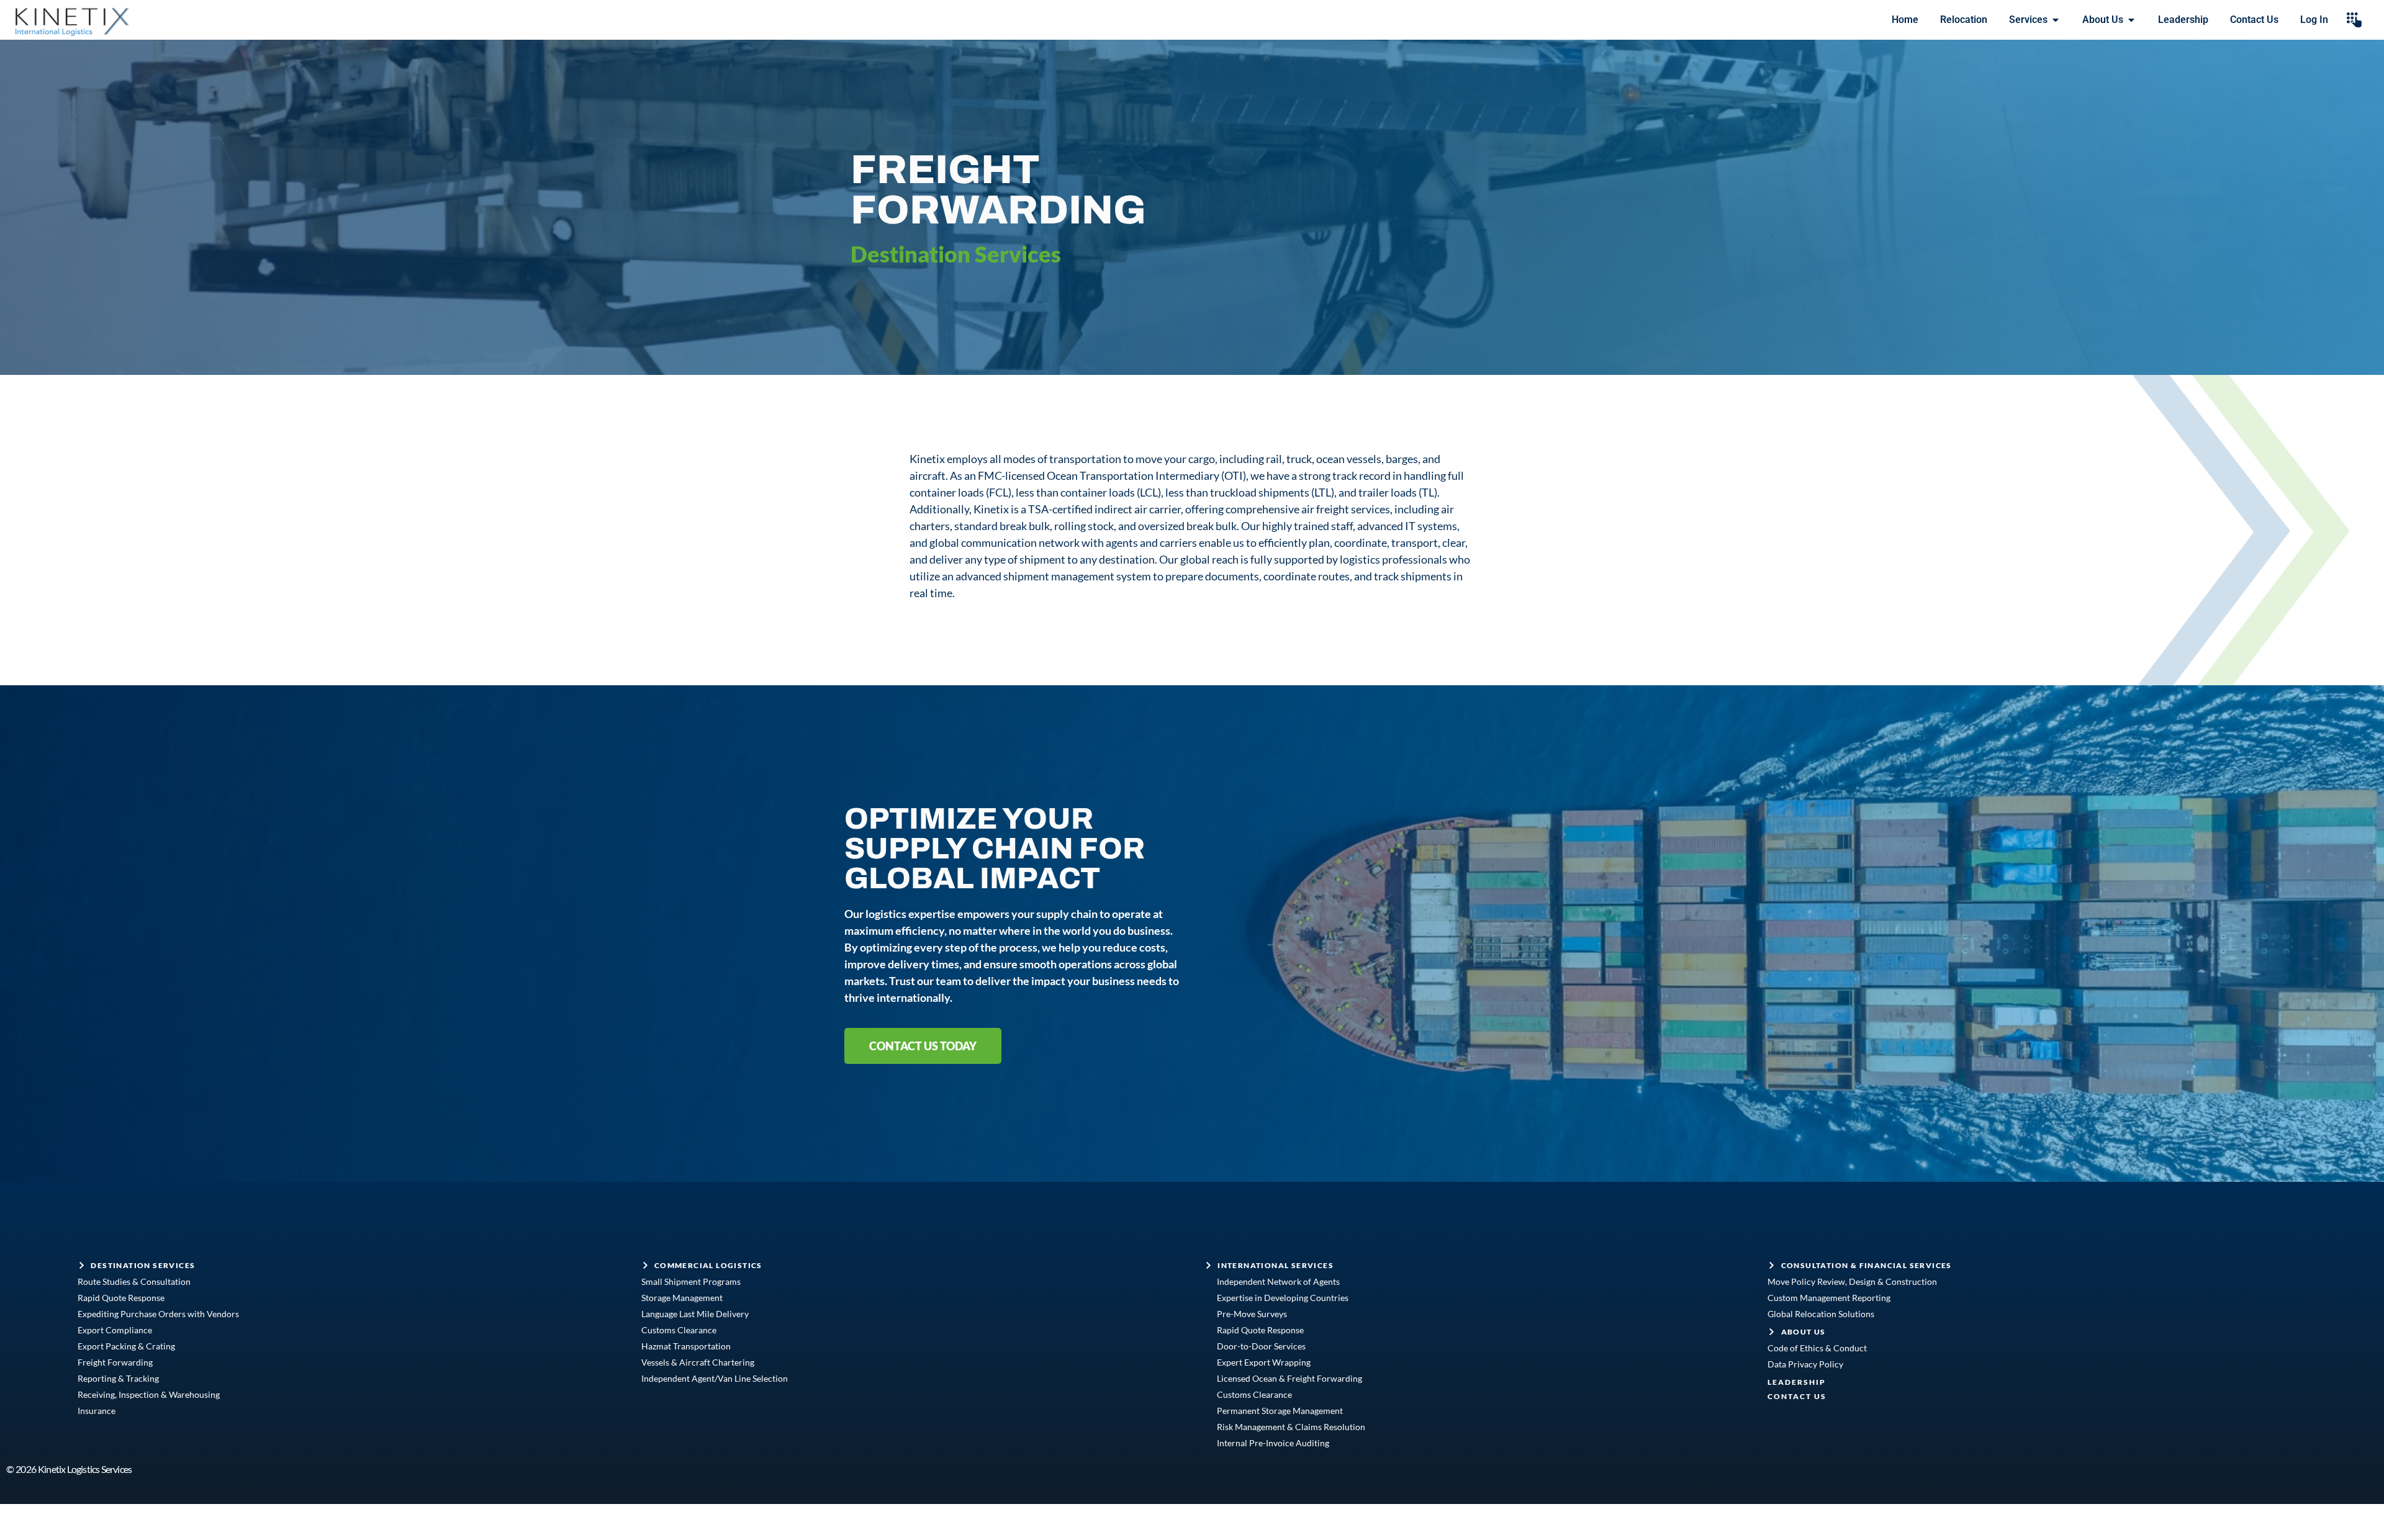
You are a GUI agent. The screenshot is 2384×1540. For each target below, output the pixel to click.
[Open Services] (2056, 20)
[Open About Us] (2131, 20)
